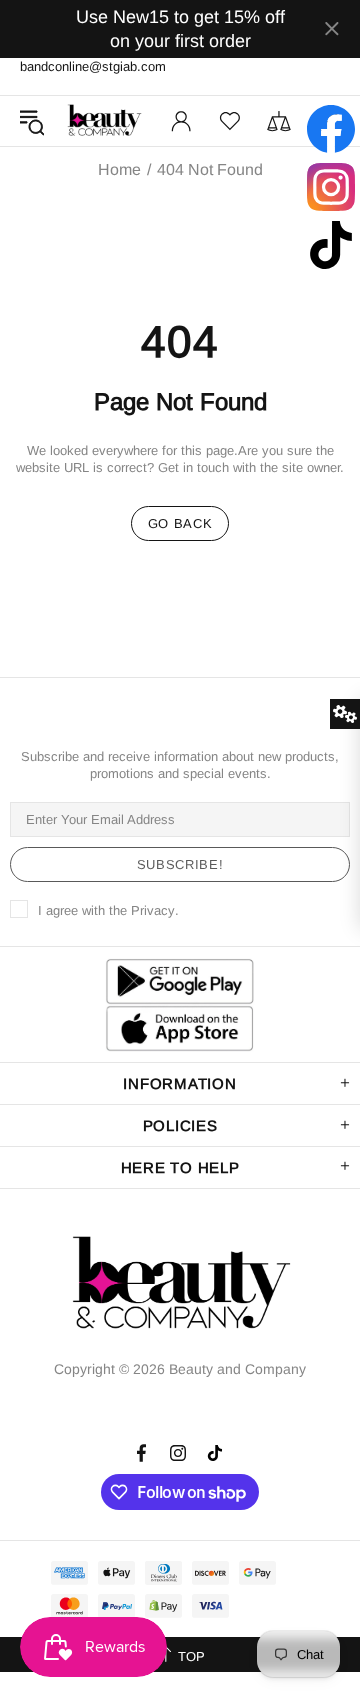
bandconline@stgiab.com (93, 66)
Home (119, 170)
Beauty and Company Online (104, 121)
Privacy (153, 910)
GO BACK (180, 523)
